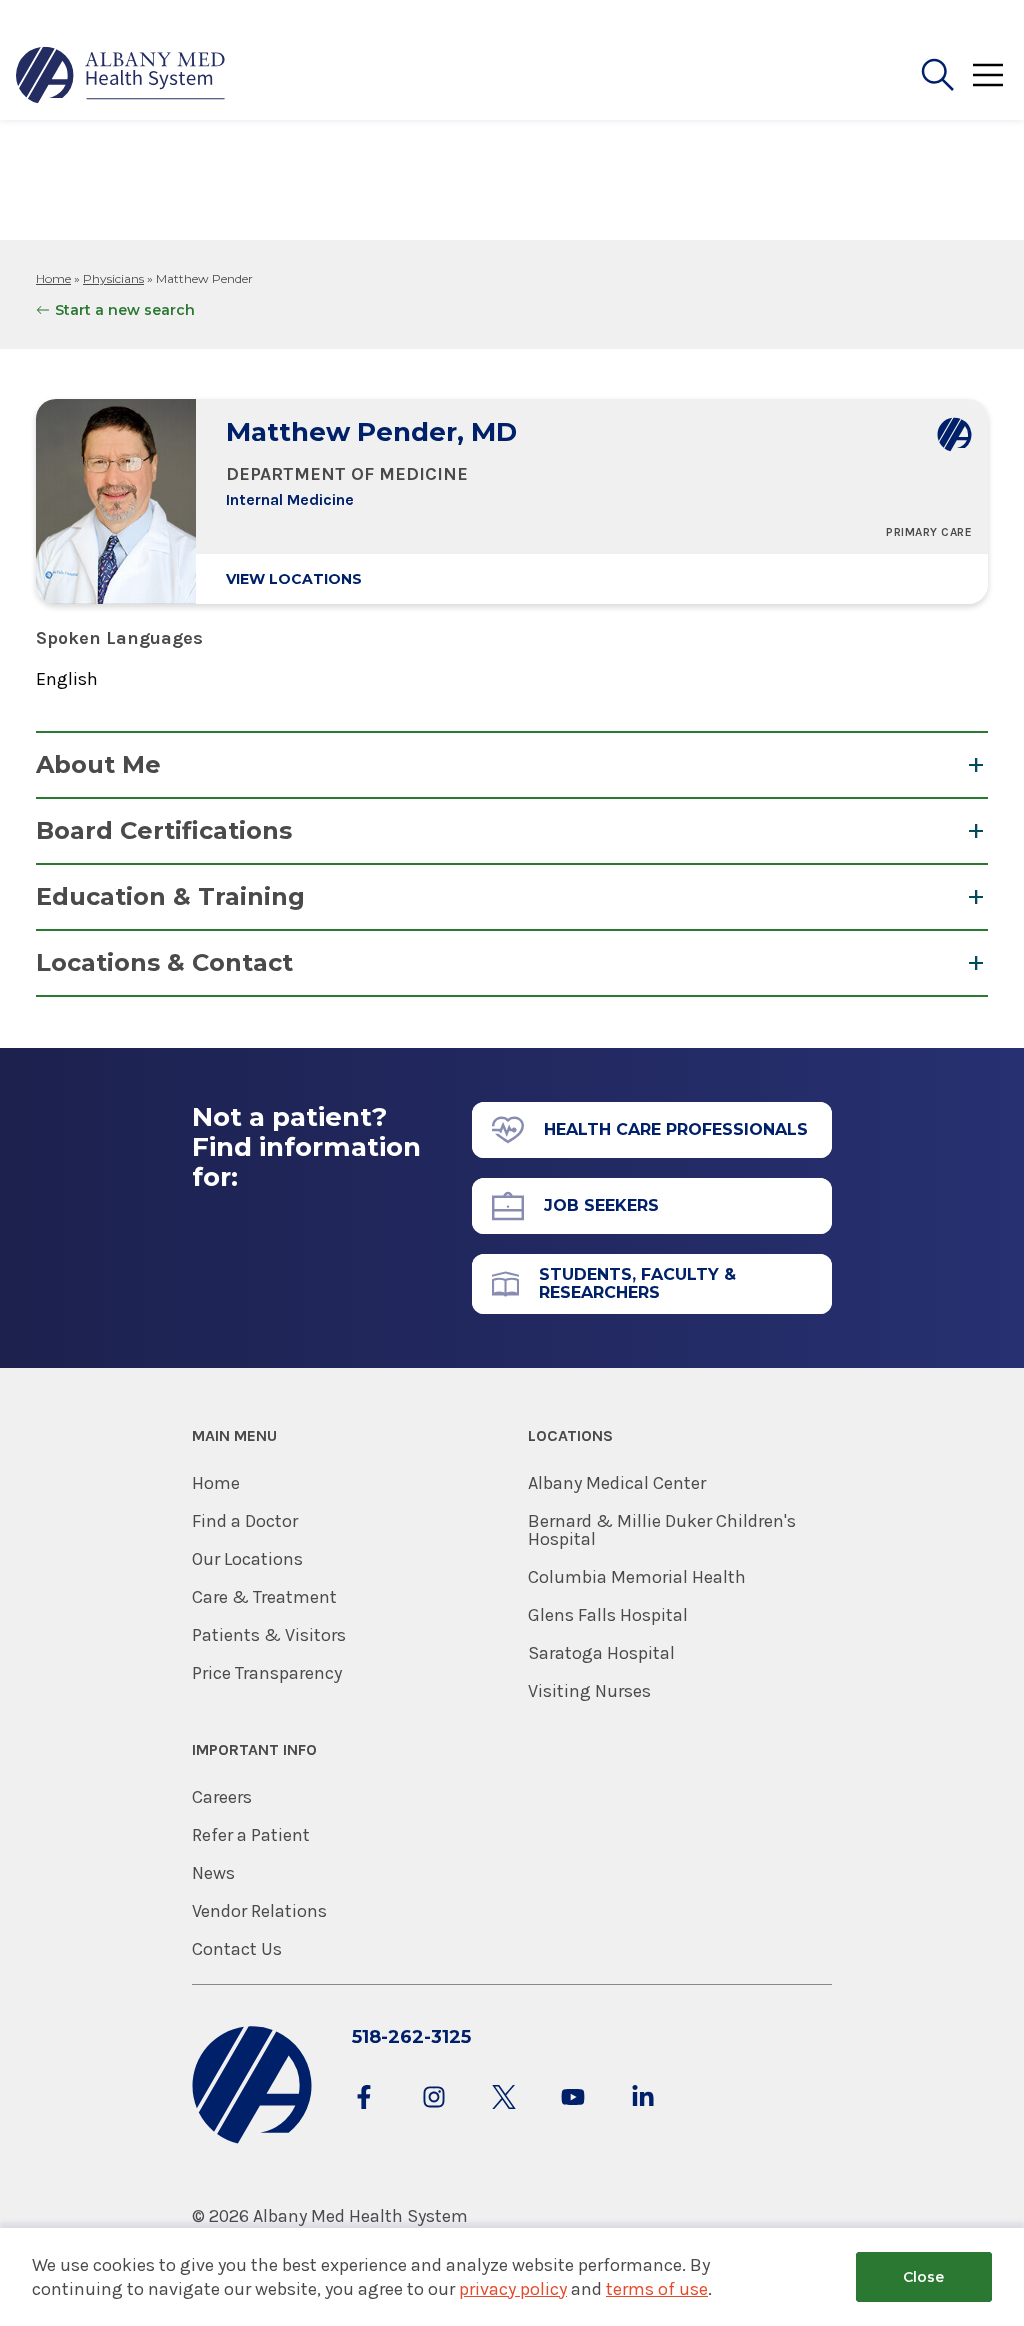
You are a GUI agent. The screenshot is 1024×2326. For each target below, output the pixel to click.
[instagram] (434, 2116)
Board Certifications (164, 830)
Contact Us (237, 1949)
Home (53, 278)
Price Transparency (267, 1673)
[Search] (938, 75)
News (213, 1873)
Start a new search (125, 310)
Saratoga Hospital (601, 1653)
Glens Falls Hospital (608, 1615)
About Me (98, 764)
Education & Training (170, 896)
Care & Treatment (264, 1597)
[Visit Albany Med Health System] (252, 2139)
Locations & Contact (164, 962)
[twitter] (504, 2116)
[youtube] (573, 2116)
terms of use (657, 2289)
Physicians (113, 278)
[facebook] (364, 2116)
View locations (294, 579)
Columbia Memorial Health (637, 1577)
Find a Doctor (245, 1521)
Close (923, 2277)
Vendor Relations (259, 1911)
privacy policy (513, 2289)
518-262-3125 (411, 2037)
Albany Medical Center (617, 1483)
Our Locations (247, 1559)
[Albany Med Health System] (121, 75)
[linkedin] (643, 2116)
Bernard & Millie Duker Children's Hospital (662, 1530)
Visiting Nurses (589, 1691)
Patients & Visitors (269, 1635)
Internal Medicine (290, 499)
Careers (222, 1797)
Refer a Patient (251, 1835)
